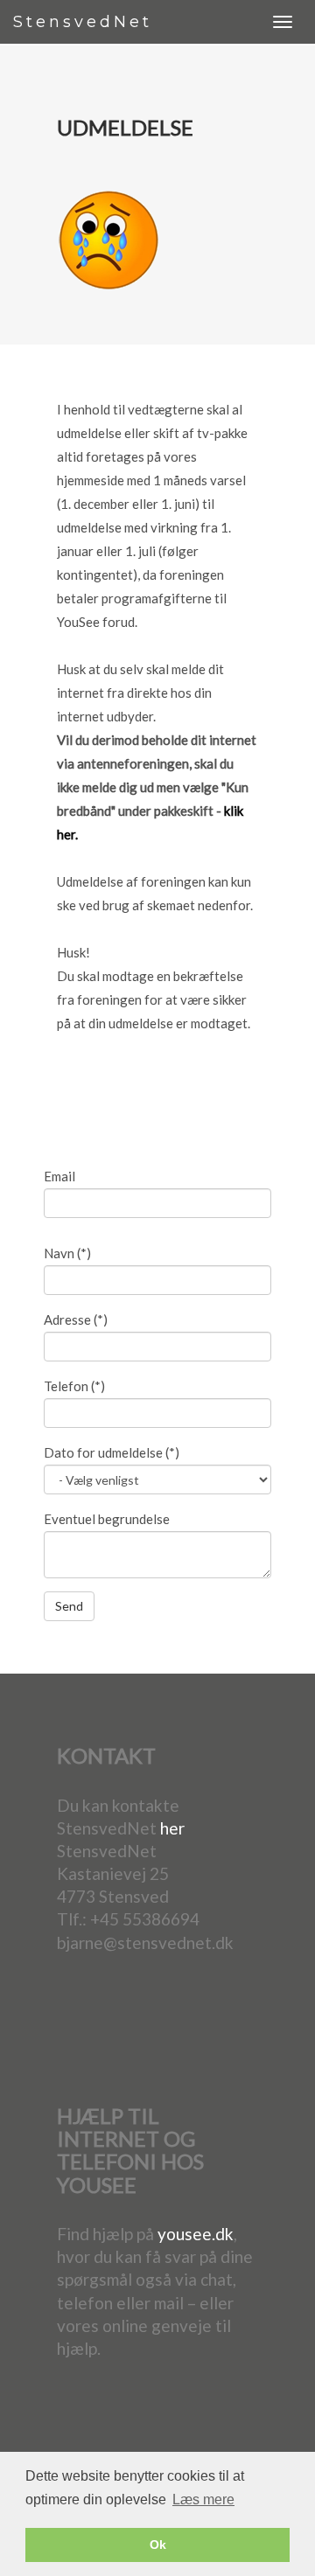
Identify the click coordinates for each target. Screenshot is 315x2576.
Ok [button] (158, 2545)
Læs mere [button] (203, 2499)
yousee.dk (196, 2234)
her (172, 1828)
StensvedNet (83, 22)
